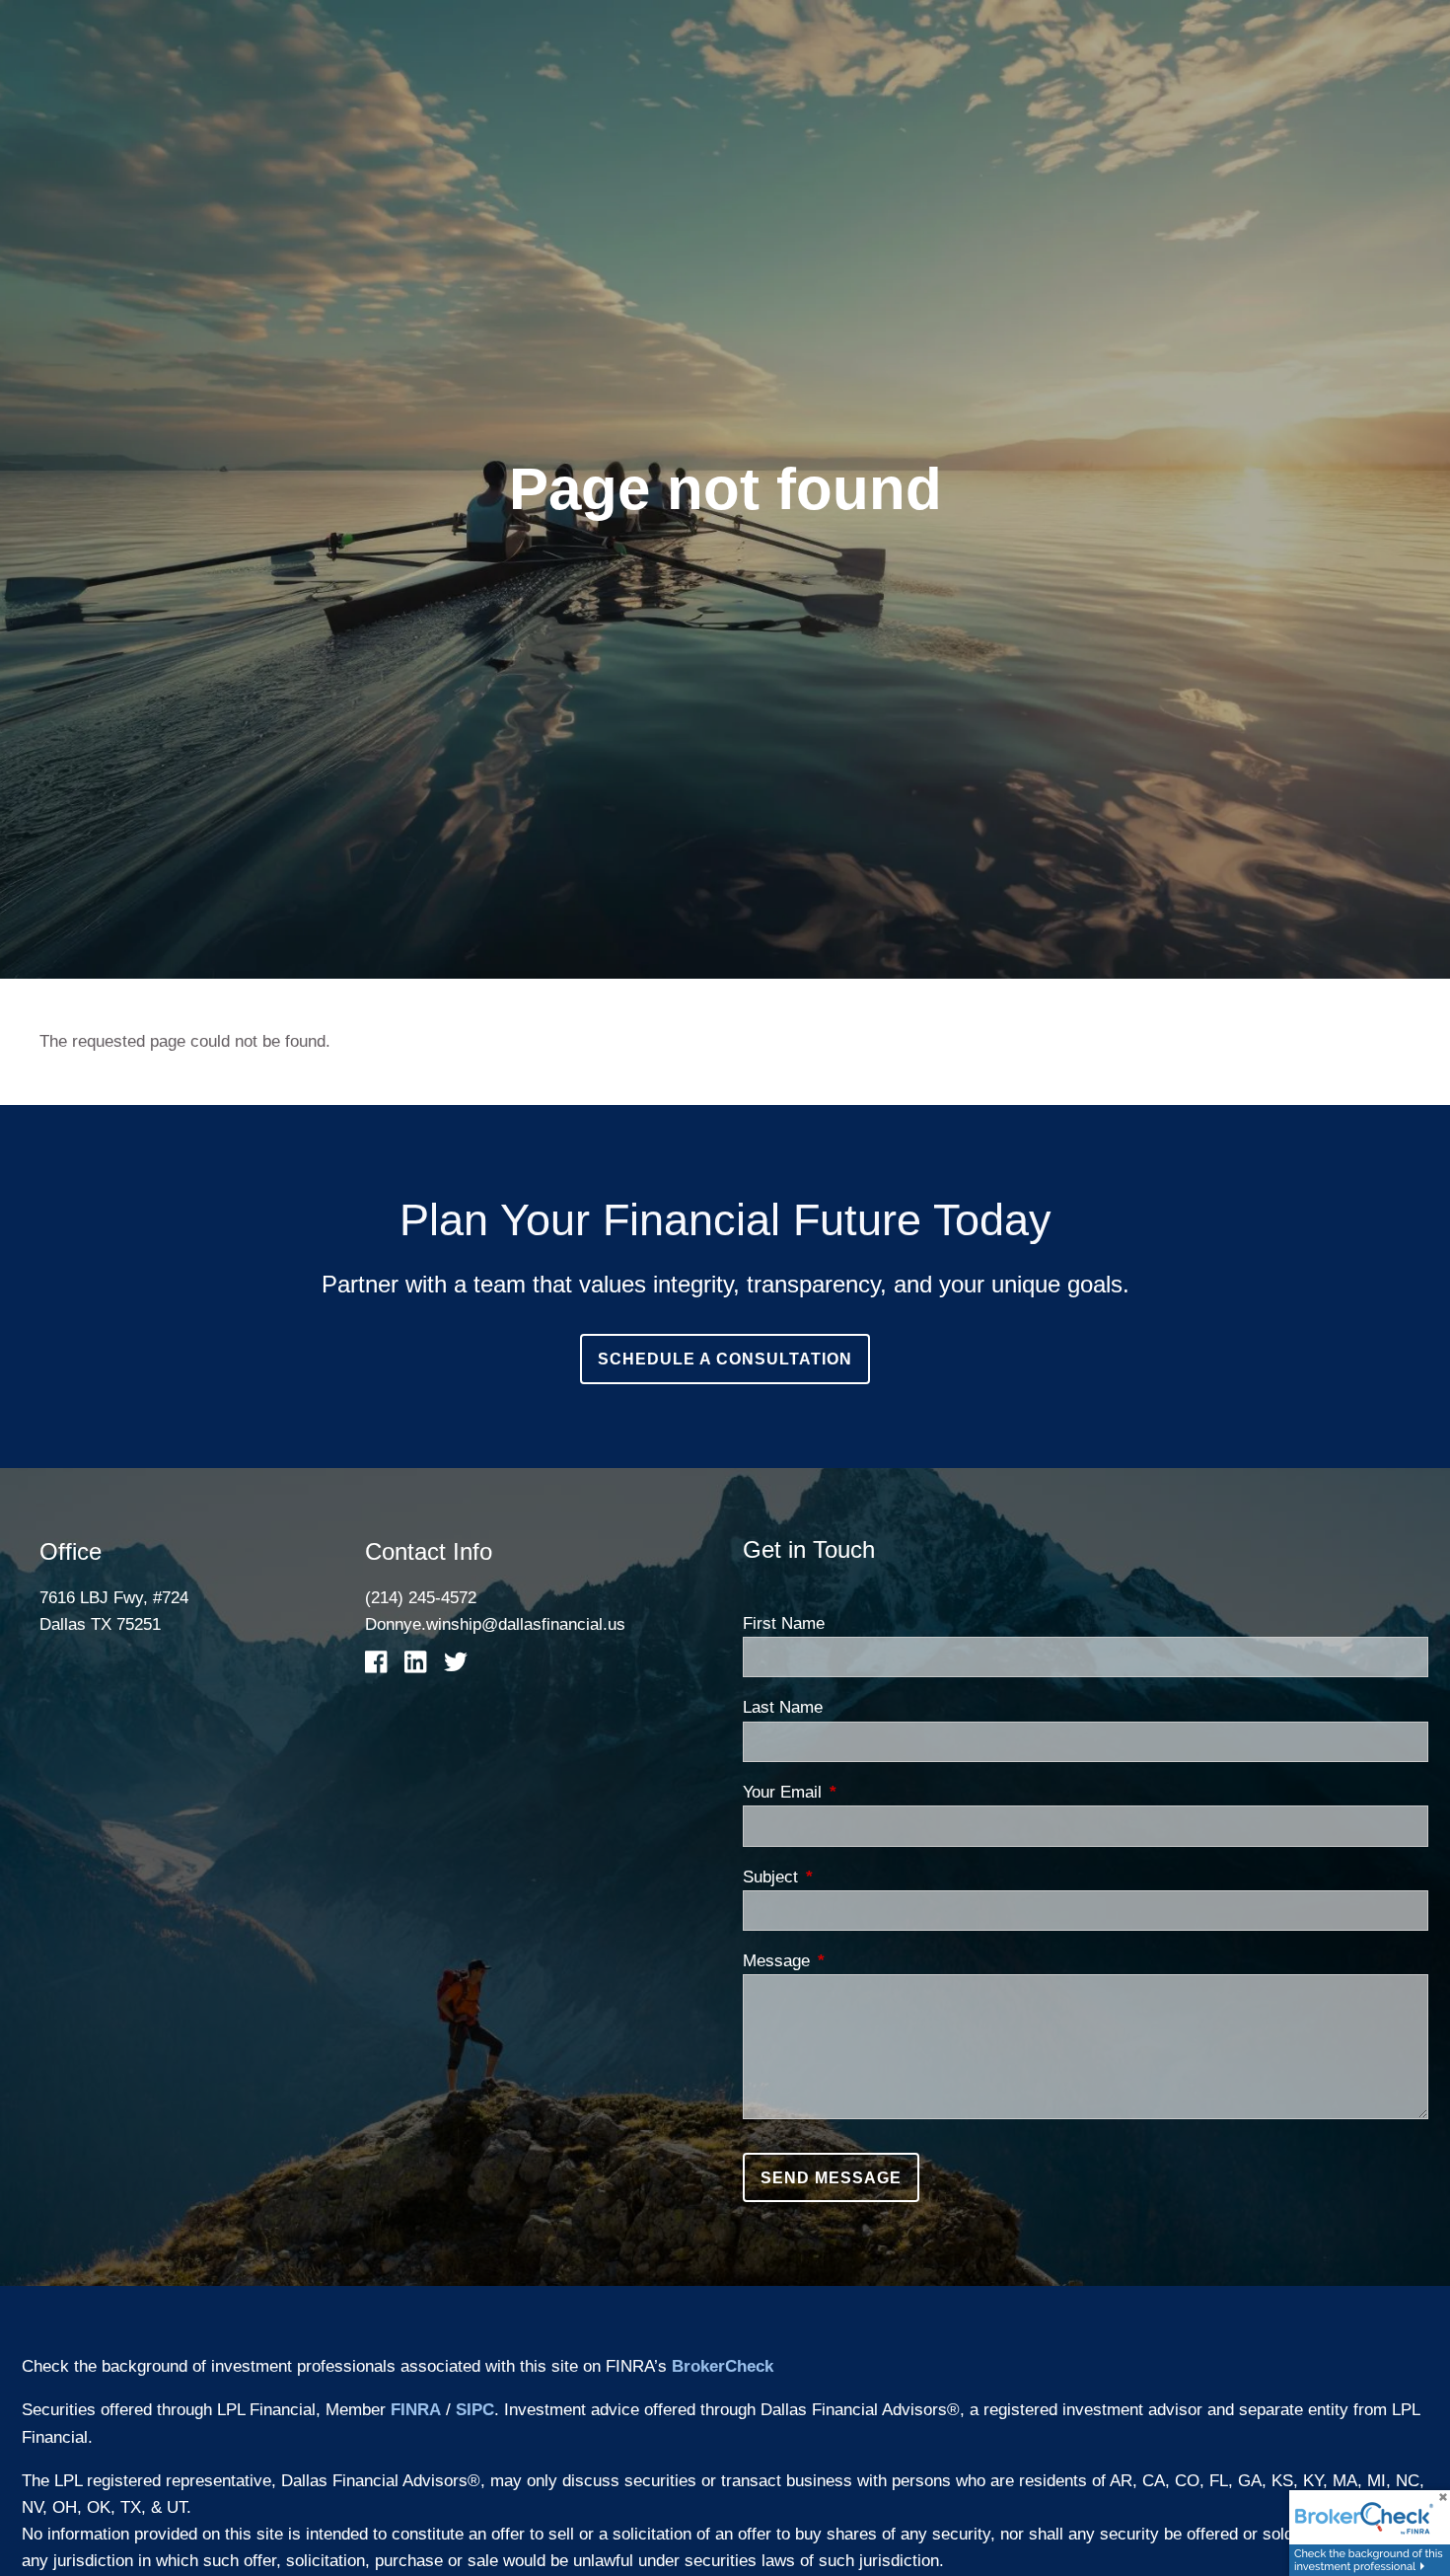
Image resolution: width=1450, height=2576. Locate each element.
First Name (784, 1623)
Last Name (783, 1707)
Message (856, 1961)
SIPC (475, 2410)
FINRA (416, 2410)
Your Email (862, 1792)
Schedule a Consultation (725, 1359)
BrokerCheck (723, 2366)
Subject (850, 1877)
